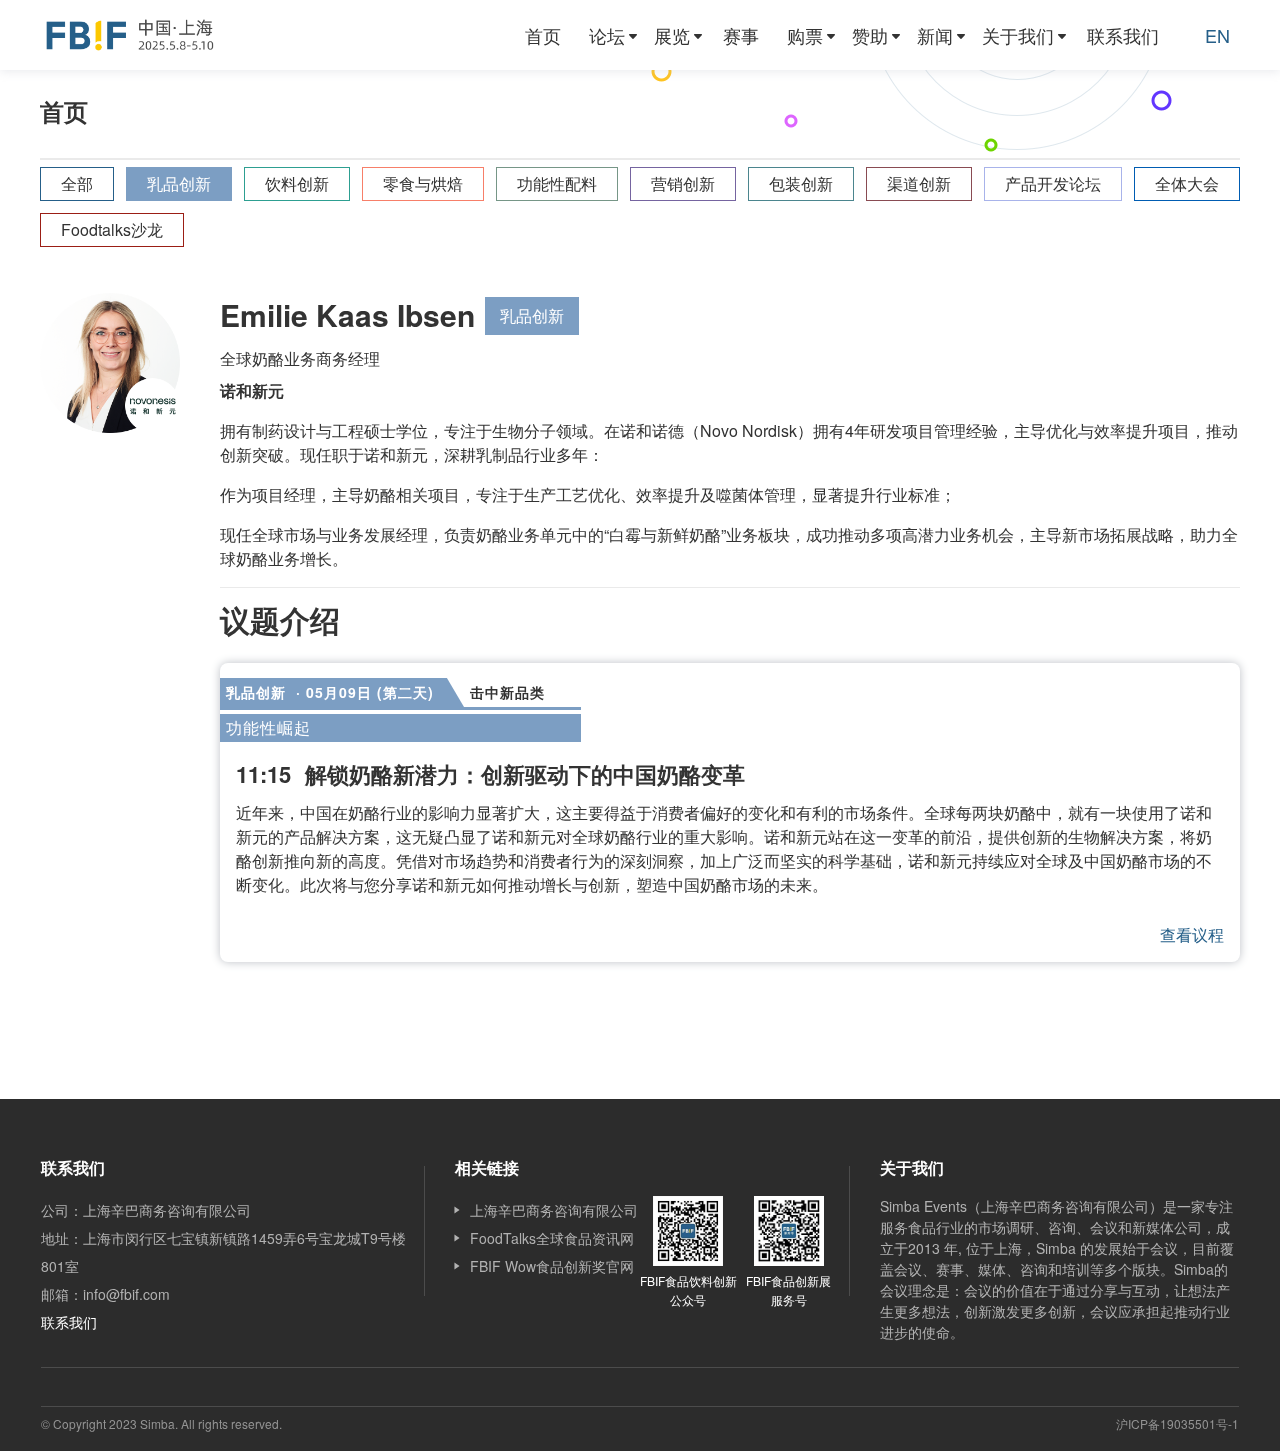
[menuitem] (543, 35)
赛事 (741, 35)
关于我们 (1018, 35)
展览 (672, 35)
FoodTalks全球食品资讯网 (552, 1238)
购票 (805, 35)
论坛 (607, 35)
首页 (543, 35)
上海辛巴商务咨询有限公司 (554, 1210)
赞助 (870, 35)
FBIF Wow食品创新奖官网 (552, 1266)
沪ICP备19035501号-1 (1177, 1423)
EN (1217, 35)
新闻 (935, 35)
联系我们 (1123, 35)
